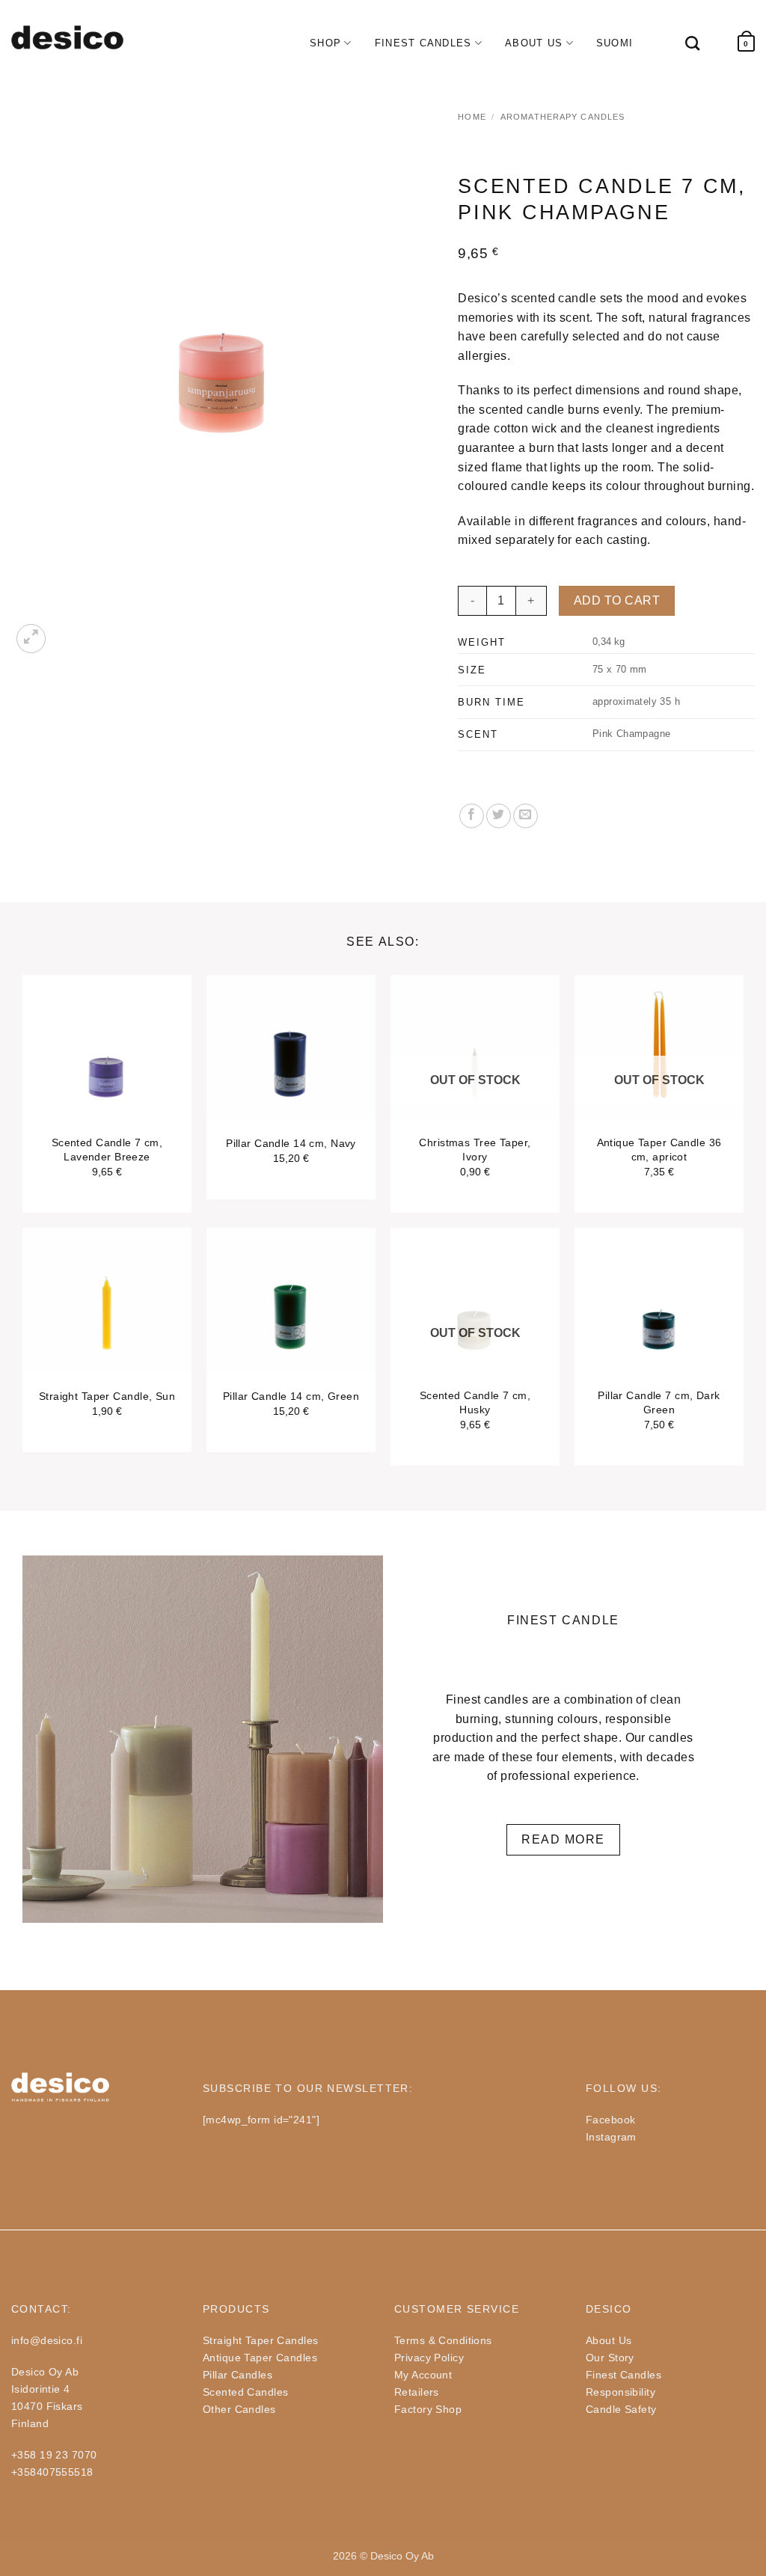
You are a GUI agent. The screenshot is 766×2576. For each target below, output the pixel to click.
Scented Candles (245, 2392)
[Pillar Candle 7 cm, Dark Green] (659, 1330)
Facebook (610, 2120)
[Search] (685, 43)
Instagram (611, 2137)
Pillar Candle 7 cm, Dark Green (659, 1402)
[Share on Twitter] (499, 816)
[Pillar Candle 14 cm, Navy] (291, 1077)
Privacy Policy (429, 2358)
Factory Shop (428, 2409)
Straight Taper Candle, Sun (107, 1396)
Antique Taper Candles (260, 2358)
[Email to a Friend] (526, 816)
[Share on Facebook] (472, 816)
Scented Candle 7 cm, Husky (475, 1402)
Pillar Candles (238, 2375)
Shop (325, 43)
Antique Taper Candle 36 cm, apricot (659, 1150)
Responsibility (621, 2392)
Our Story (610, 2358)
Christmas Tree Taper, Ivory (475, 1150)
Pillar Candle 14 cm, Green (291, 1396)
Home (472, 117)
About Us (534, 43)
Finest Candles (423, 43)
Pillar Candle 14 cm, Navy (291, 1143)
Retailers (417, 2392)
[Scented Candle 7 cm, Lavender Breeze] (107, 1077)
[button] (746, 44)
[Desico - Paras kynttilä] (67, 37)
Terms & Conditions (443, 2340)
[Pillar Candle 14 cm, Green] (291, 1330)
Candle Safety (621, 2409)
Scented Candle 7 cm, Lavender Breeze (107, 1150)
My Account (423, 2375)
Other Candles (239, 2409)
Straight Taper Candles (261, 2340)
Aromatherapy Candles (563, 117)
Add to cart (617, 600)
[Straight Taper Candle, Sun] (107, 1330)
